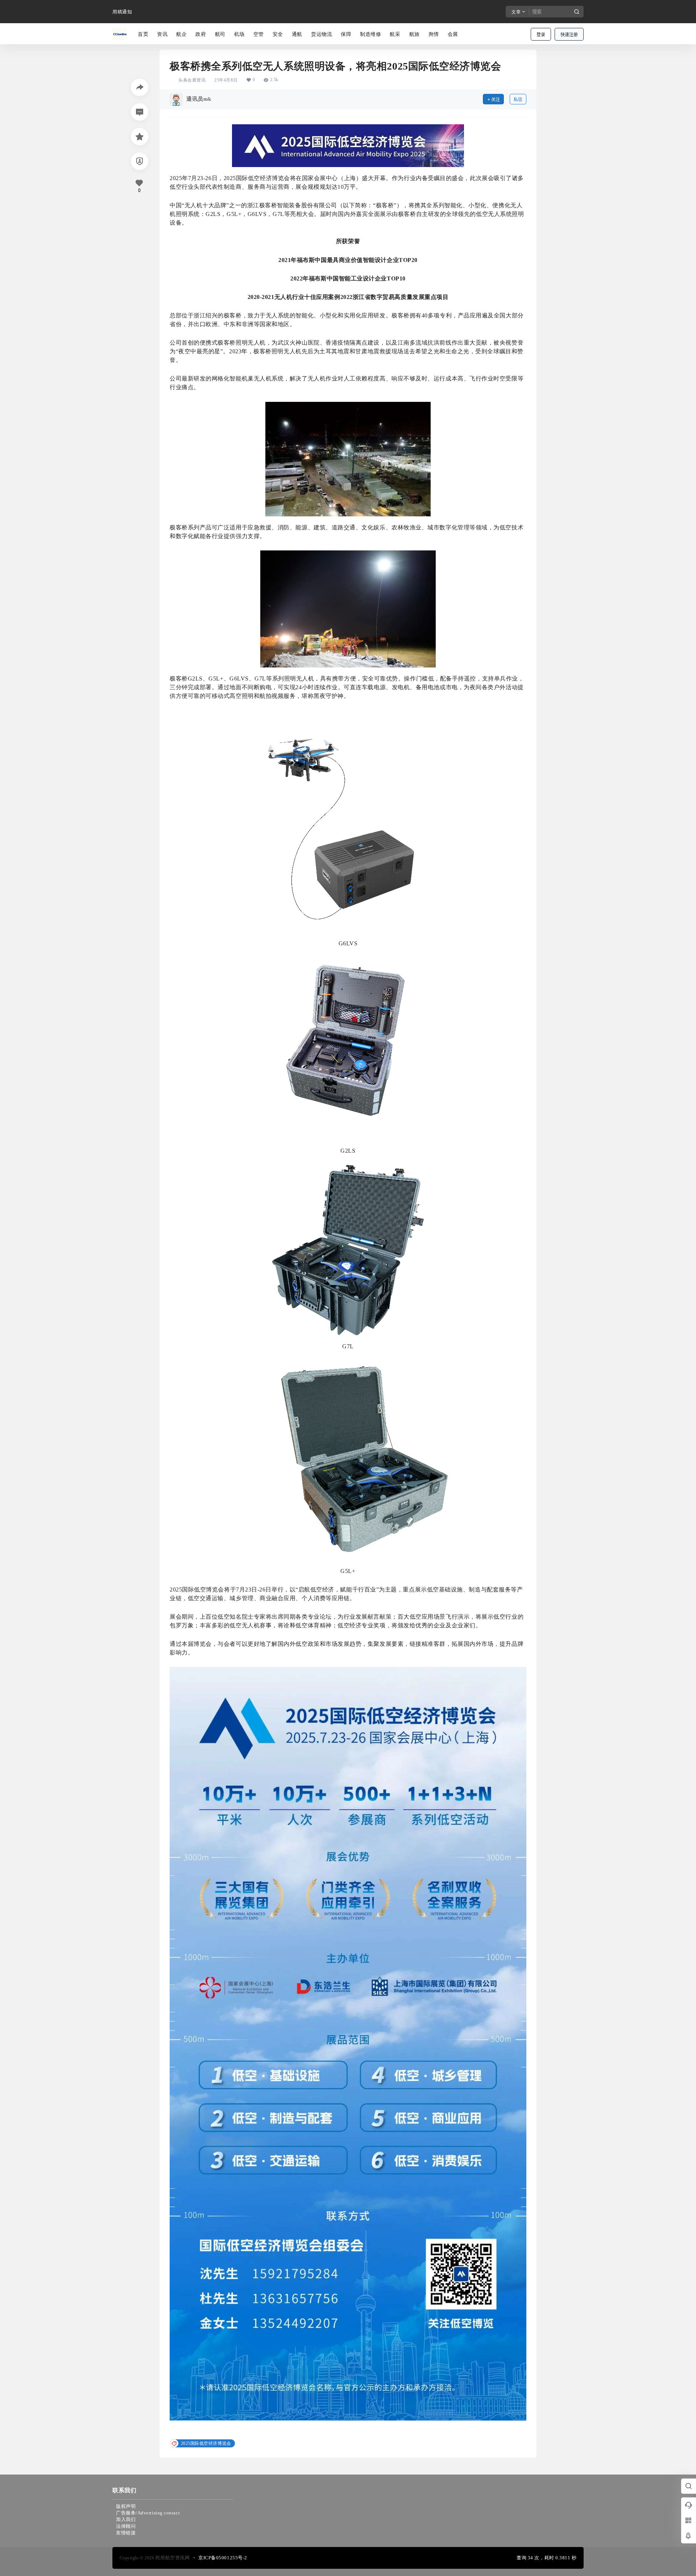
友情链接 (126, 2533)
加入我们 (126, 2519)
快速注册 (569, 35)
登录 (541, 35)
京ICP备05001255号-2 (223, 2558)
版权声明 (126, 2506)
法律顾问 (126, 2526)
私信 (518, 99)
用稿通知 (122, 12)
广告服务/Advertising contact (148, 2513)
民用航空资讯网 (172, 2558)
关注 (496, 99)
